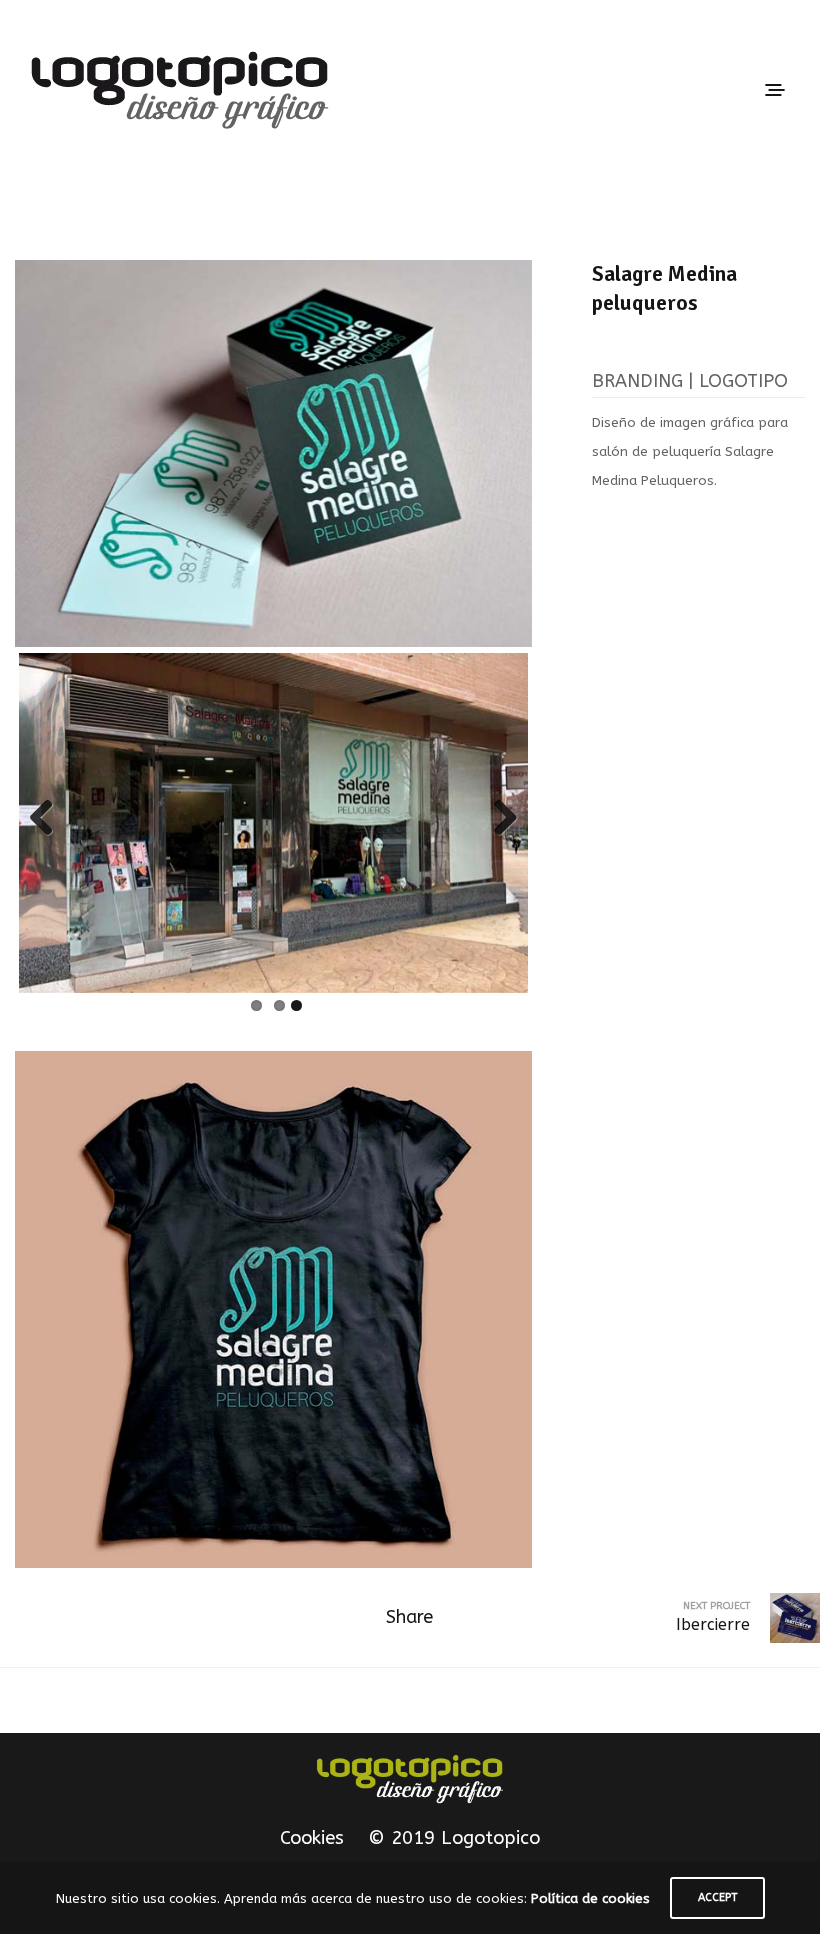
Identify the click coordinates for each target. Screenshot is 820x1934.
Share (409, 1617)
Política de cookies (590, 1898)
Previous (49, 819)
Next (498, 819)
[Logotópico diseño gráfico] (410, 1779)
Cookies (312, 1838)
